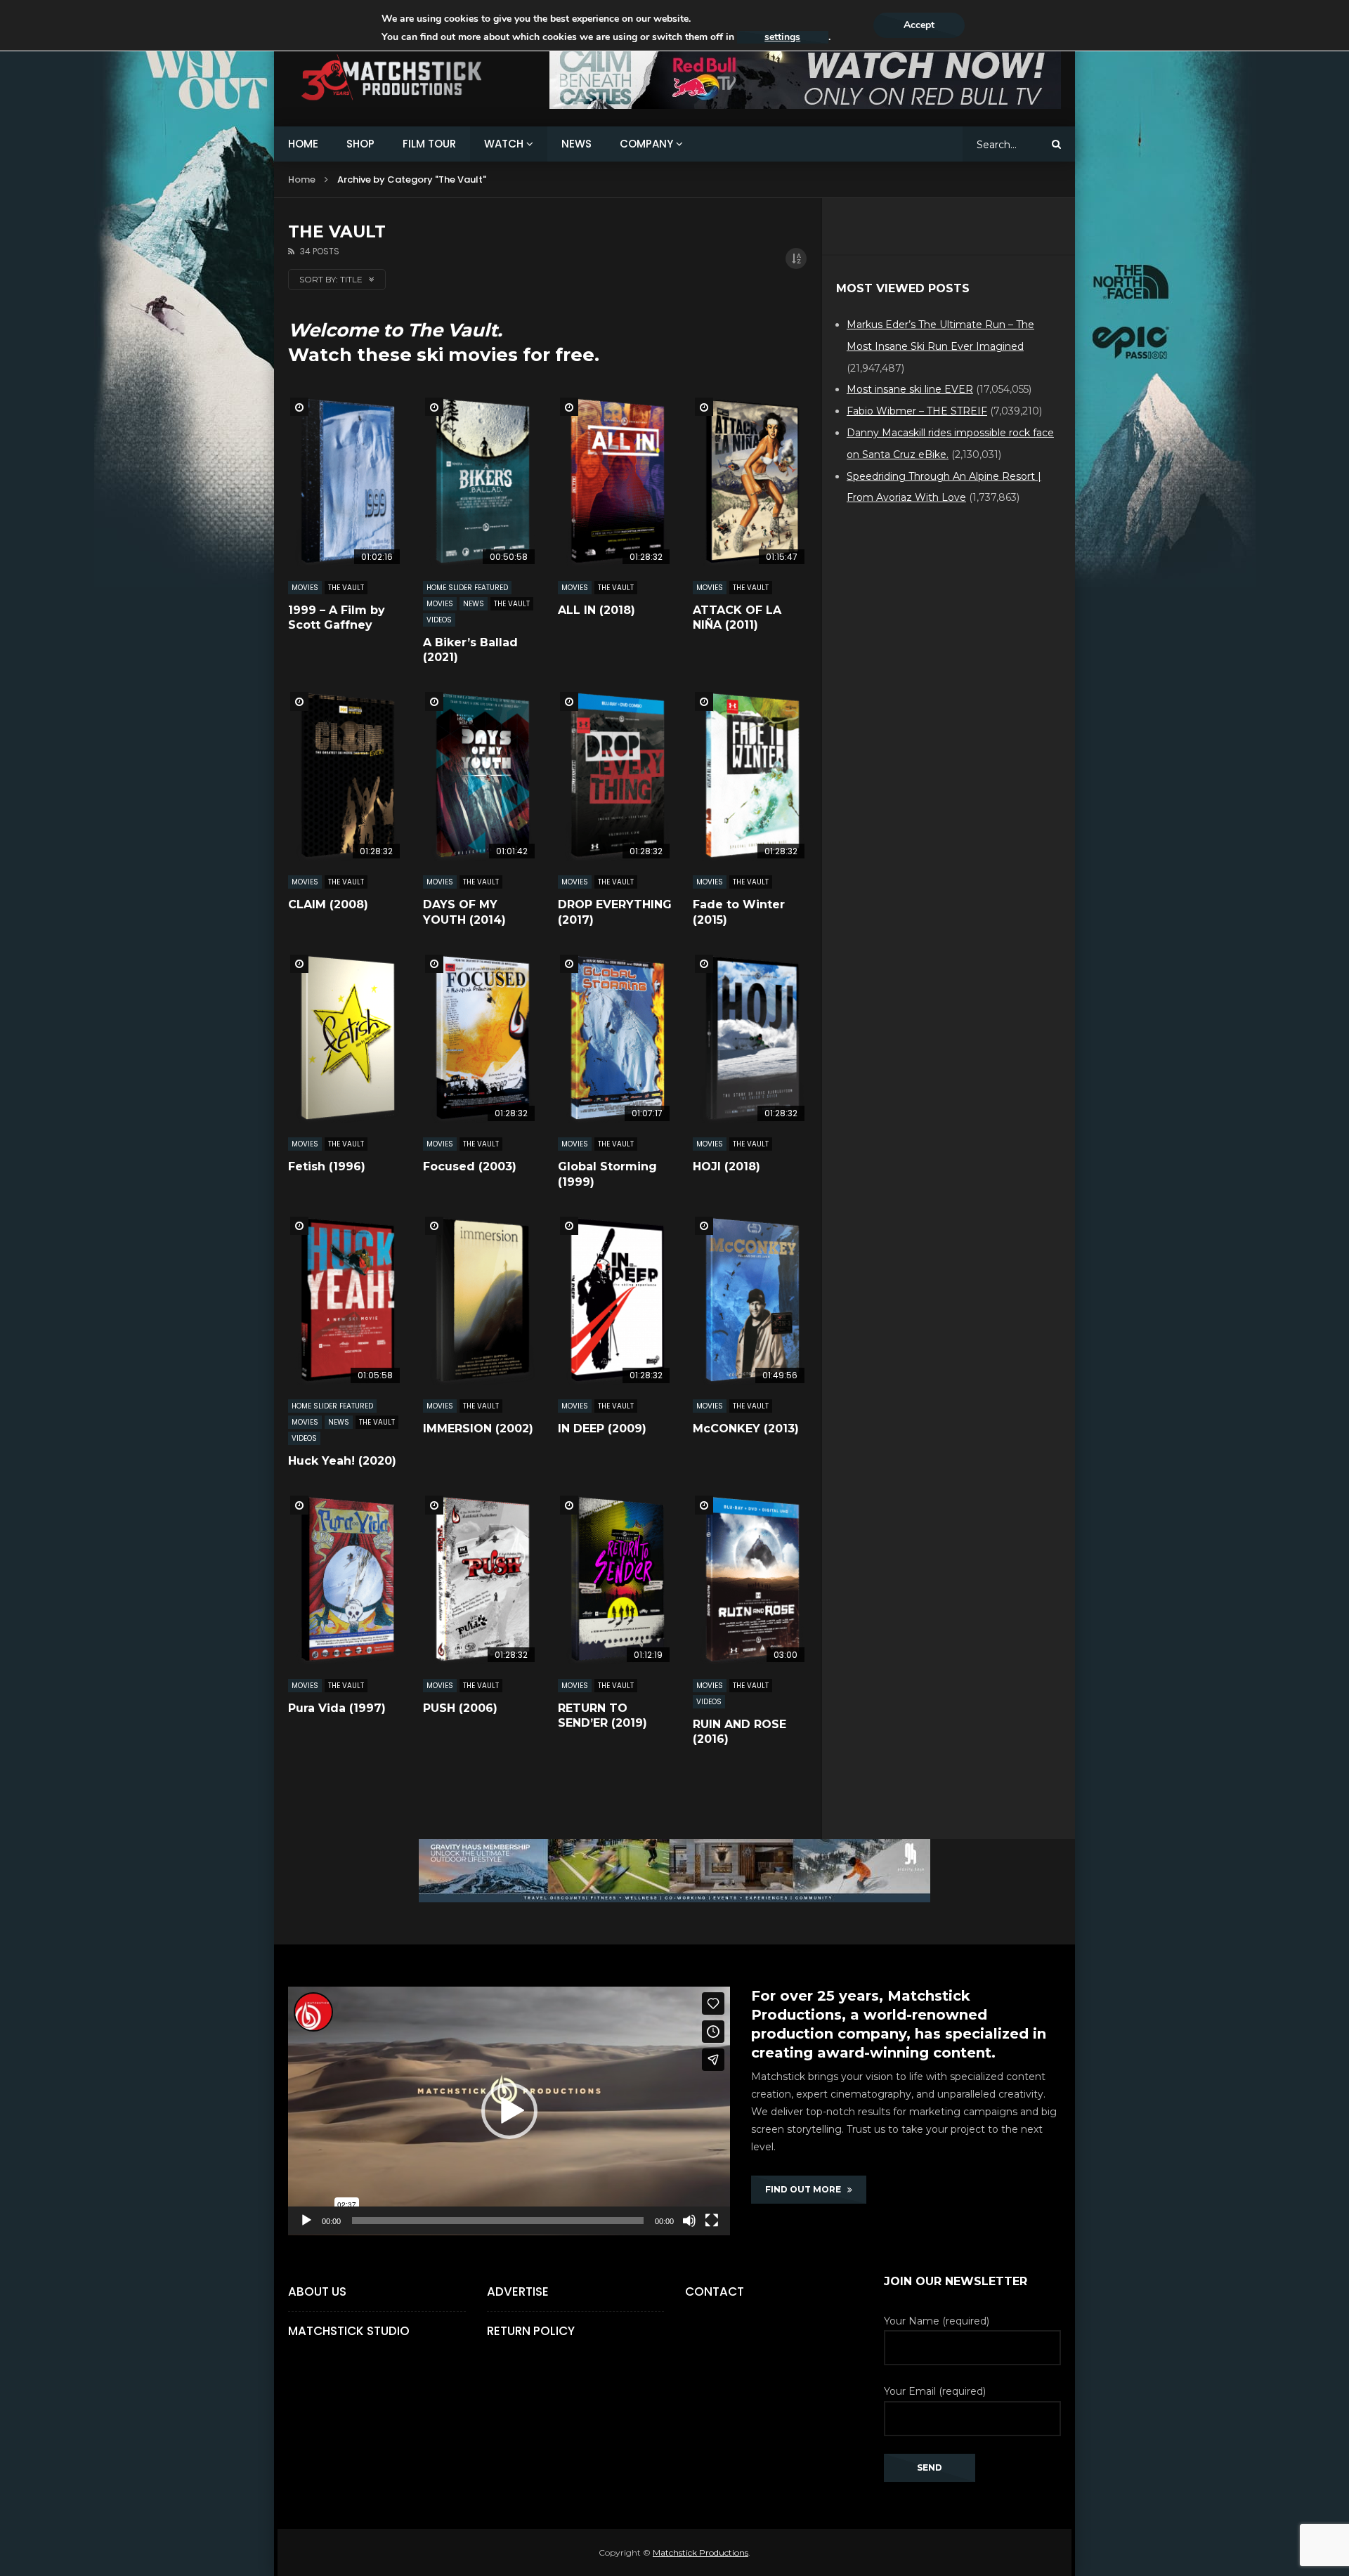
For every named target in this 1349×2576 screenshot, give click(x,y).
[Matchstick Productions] (408, 78)
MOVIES (305, 588)
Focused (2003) (470, 1166)
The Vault (346, 588)
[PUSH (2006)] (480, 1579)
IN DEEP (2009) (602, 1428)
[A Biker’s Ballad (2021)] (480, 481)
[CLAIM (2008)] (345, 775)
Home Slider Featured (467, 588)
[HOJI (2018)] (750, 1038)
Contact (715, 2291)
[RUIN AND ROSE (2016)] (750, 1579)
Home (302, 179)
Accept (919, 25)
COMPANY (646, 144)
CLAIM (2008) (328, 904)
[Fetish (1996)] (345, 1038)
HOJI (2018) (726, 1166)
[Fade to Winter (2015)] (750, 775)
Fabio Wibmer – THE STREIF (917, 411)
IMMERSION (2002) (478, 1428)
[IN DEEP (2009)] (615, 1300)
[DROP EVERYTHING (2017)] (615, 775)
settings (782, 37)
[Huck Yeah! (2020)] (345, 1300)
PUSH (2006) (460, 1708)
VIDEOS (439, 620)
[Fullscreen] (712, 2221)
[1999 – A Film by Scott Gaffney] (345, 481)
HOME (303, 144)
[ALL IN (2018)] (615, 481)
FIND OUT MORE (806, 2189)
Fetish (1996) (327, 1166)
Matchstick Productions (700, 2552)
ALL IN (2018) (597, 610)
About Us (317, 2291)
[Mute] (689, 2221)
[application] (509, 2111)
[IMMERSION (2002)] (480, 1300)
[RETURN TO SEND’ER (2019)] (615, 1579)
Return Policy (531, 2331)
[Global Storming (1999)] (615, 1038)
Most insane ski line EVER (910, 389)
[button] (509, 2111)
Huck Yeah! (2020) (342, 1461)
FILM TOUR (429, 144)
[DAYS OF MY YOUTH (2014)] (480, 775)
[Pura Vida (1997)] (345, 1579)
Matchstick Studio (349, 2331)
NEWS (576, 144)
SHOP (360, 144)
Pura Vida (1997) (337, 1708)
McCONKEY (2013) (746, 1428)
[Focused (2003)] (480, 1038)
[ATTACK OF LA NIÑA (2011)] (750, 481)
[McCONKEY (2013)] (750, 1300)
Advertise (518, 2291)
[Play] (306, 2221)
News (474, 604)
